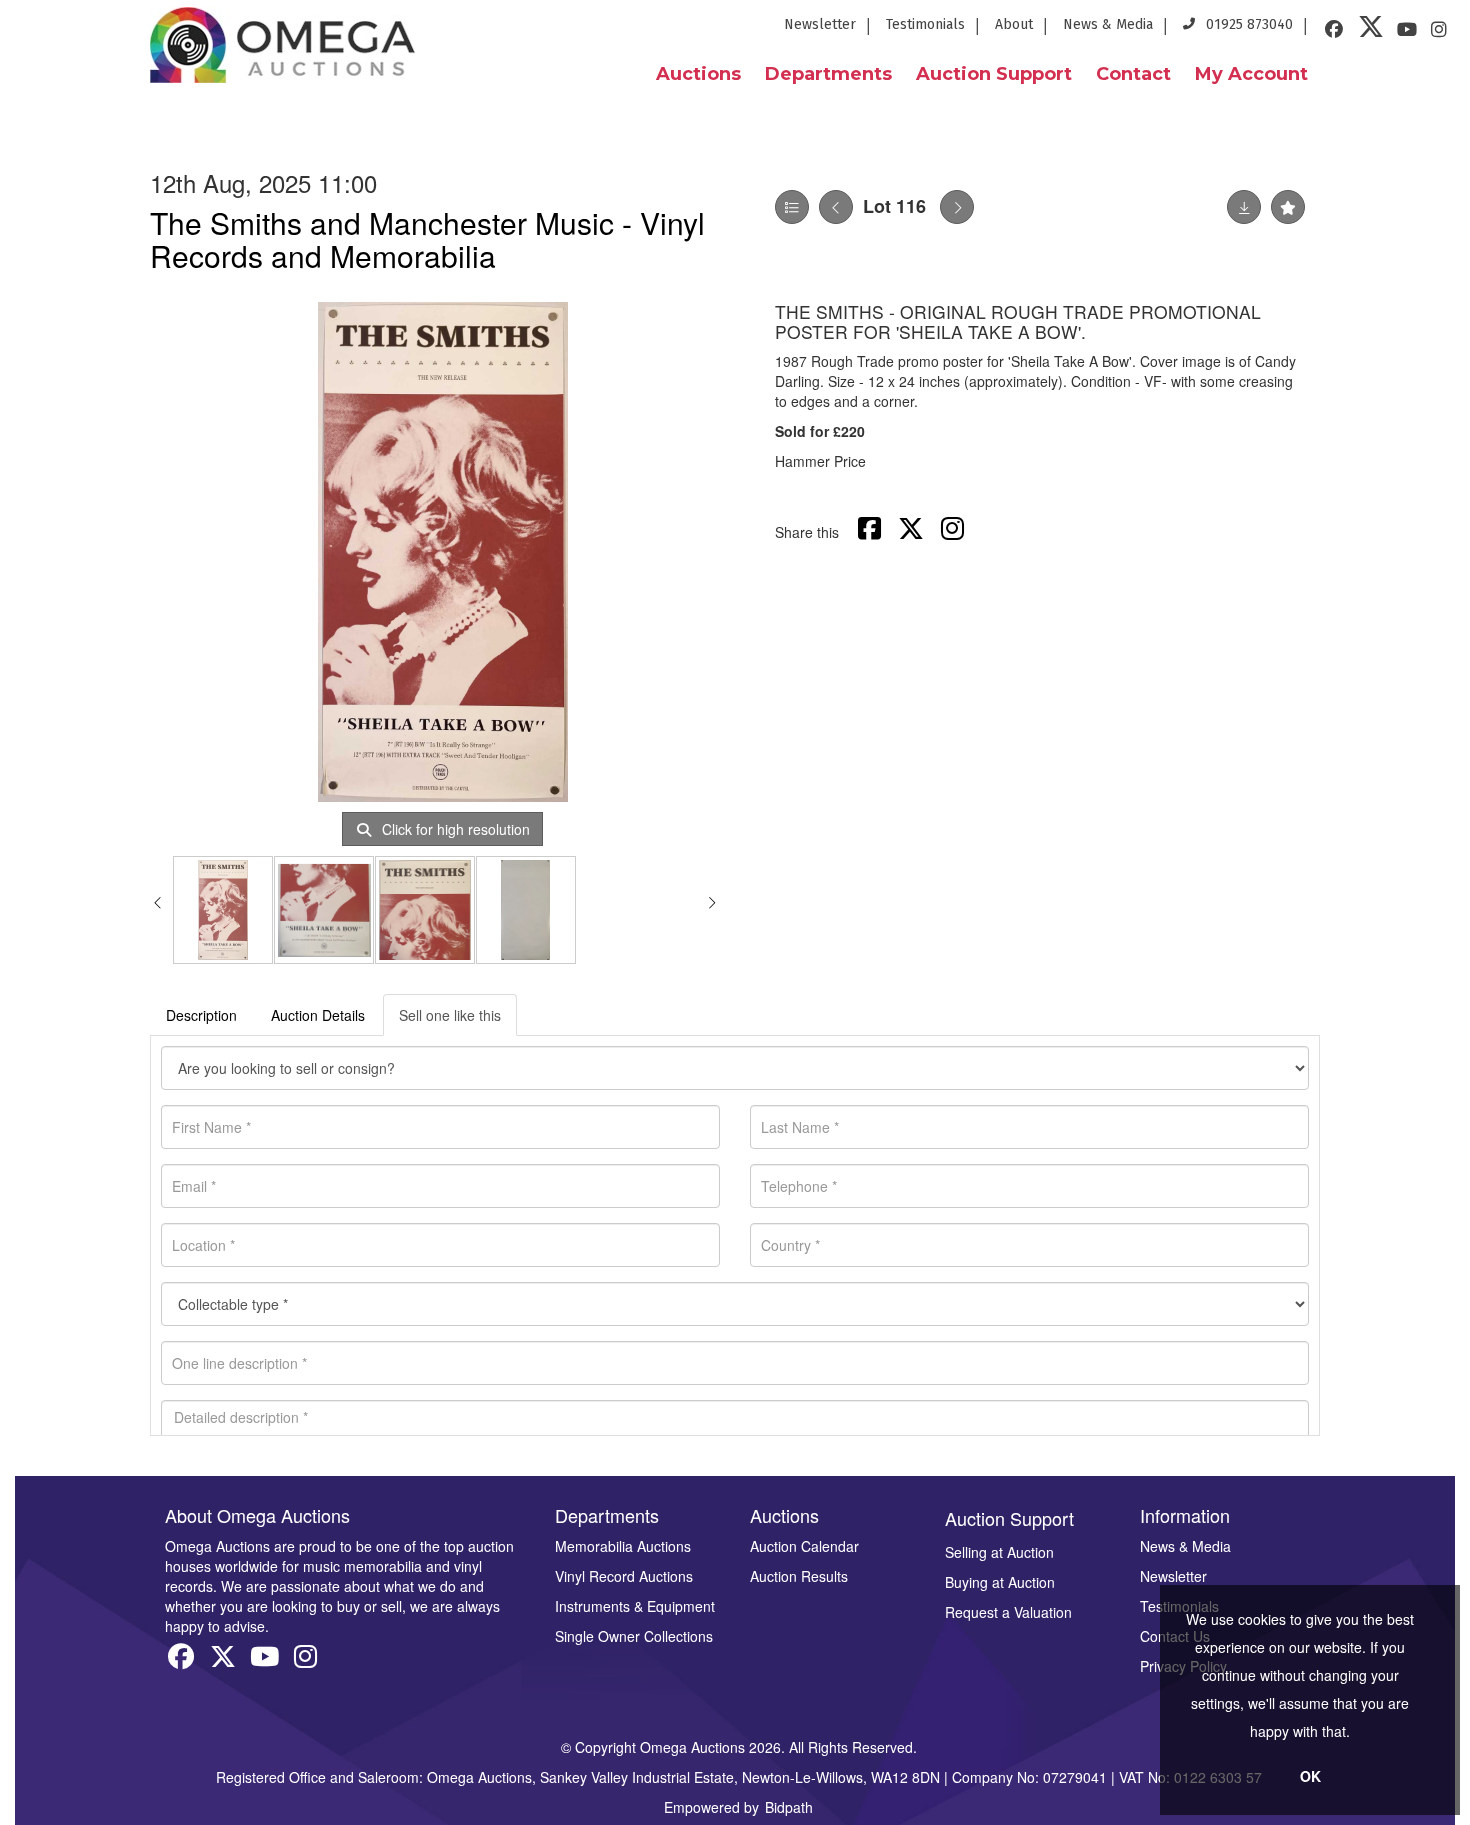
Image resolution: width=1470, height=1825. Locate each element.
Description (201, 1015)
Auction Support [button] (994, 74)
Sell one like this (450, 1015)
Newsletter (820, 24)
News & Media (1108, 24)
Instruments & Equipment (635, 1606)
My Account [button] (1251, 74)
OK (1310, 1776)
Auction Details (318, 1015)
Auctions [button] (698, 74)
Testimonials (925, 24)
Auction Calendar (804, 1546)
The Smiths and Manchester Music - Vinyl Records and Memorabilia (427, 239)
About (1014, 24)
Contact (1133, 74)
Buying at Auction (1000, 1582)
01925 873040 (1247, 24)
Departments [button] (828, 74)
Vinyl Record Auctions (624, 1576)
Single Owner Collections (634, 1636)
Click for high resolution (454, 829)
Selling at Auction (999, 1552)
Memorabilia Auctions (623, 1546)
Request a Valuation (1008, 1612)
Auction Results (799, 1576)
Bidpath (789, 1807)
